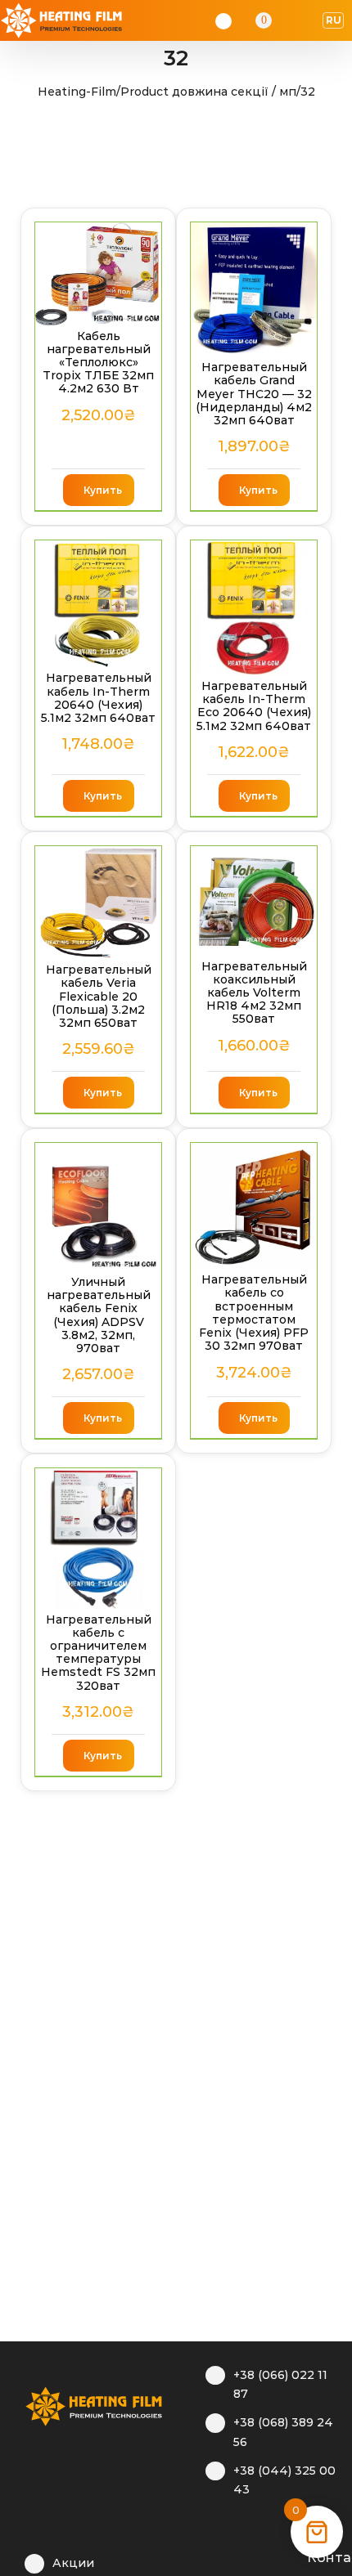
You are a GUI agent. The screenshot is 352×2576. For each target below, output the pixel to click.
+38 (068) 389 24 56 (283, 2432)
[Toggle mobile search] (287, 20)
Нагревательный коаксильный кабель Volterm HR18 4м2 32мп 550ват (254, 993)
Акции (73, 2563)
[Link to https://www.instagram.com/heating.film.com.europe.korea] (239, 2556)
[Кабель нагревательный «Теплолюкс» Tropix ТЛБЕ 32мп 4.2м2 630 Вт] (98, 274)
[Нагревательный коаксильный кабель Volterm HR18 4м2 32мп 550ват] (254, 901)
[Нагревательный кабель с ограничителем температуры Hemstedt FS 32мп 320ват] (98, 1538)
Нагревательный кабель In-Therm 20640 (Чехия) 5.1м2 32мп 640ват (98, 698)
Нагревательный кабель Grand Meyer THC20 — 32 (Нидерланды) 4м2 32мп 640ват (254, 394)
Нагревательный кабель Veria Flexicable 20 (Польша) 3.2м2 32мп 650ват (99, 996)
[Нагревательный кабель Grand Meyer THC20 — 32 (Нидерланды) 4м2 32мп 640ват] (254, 290)
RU (334, 20)
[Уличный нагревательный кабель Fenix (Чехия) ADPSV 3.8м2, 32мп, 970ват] (98, 1207)
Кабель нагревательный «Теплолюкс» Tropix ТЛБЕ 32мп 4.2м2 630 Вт (98, 363)
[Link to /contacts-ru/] (289, 2556)
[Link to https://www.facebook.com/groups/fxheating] (213, 2556)
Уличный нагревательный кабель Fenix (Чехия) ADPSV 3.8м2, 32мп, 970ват (99, 1315)
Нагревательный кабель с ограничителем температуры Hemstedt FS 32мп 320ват (98, 1653)
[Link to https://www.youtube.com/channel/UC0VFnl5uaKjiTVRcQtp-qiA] (264, 2556)
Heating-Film (77, 92)
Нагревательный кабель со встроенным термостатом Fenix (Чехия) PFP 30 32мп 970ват (254, 1313)
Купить (103, 490)
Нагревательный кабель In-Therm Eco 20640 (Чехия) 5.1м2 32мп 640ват (254, 706)
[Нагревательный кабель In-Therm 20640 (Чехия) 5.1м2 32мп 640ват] (98, 604)
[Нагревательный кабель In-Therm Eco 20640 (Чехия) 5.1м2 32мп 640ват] (254, 608)
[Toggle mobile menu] (308, 20)
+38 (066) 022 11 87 (280, 2385)
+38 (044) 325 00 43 (284, 2480)
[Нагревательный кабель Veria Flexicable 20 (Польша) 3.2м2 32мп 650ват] (98, 903)
